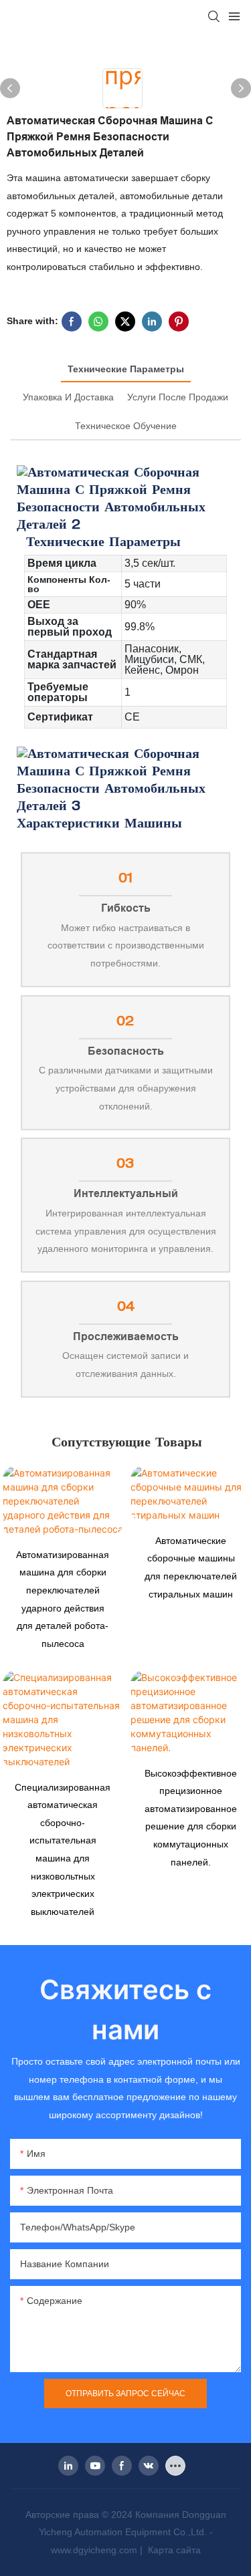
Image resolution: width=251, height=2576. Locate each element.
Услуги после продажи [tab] (178, 397)
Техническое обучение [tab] (126, 426)
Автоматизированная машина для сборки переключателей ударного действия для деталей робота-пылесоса (63, 1599)
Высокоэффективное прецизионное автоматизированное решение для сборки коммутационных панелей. (191, 1818)
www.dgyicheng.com (95, 2550)
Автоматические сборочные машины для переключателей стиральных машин (191, 1567)
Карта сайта (173, 2550)
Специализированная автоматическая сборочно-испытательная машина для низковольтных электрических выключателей (63, 1849)
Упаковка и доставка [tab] (68, 397)
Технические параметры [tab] (126, 369)
